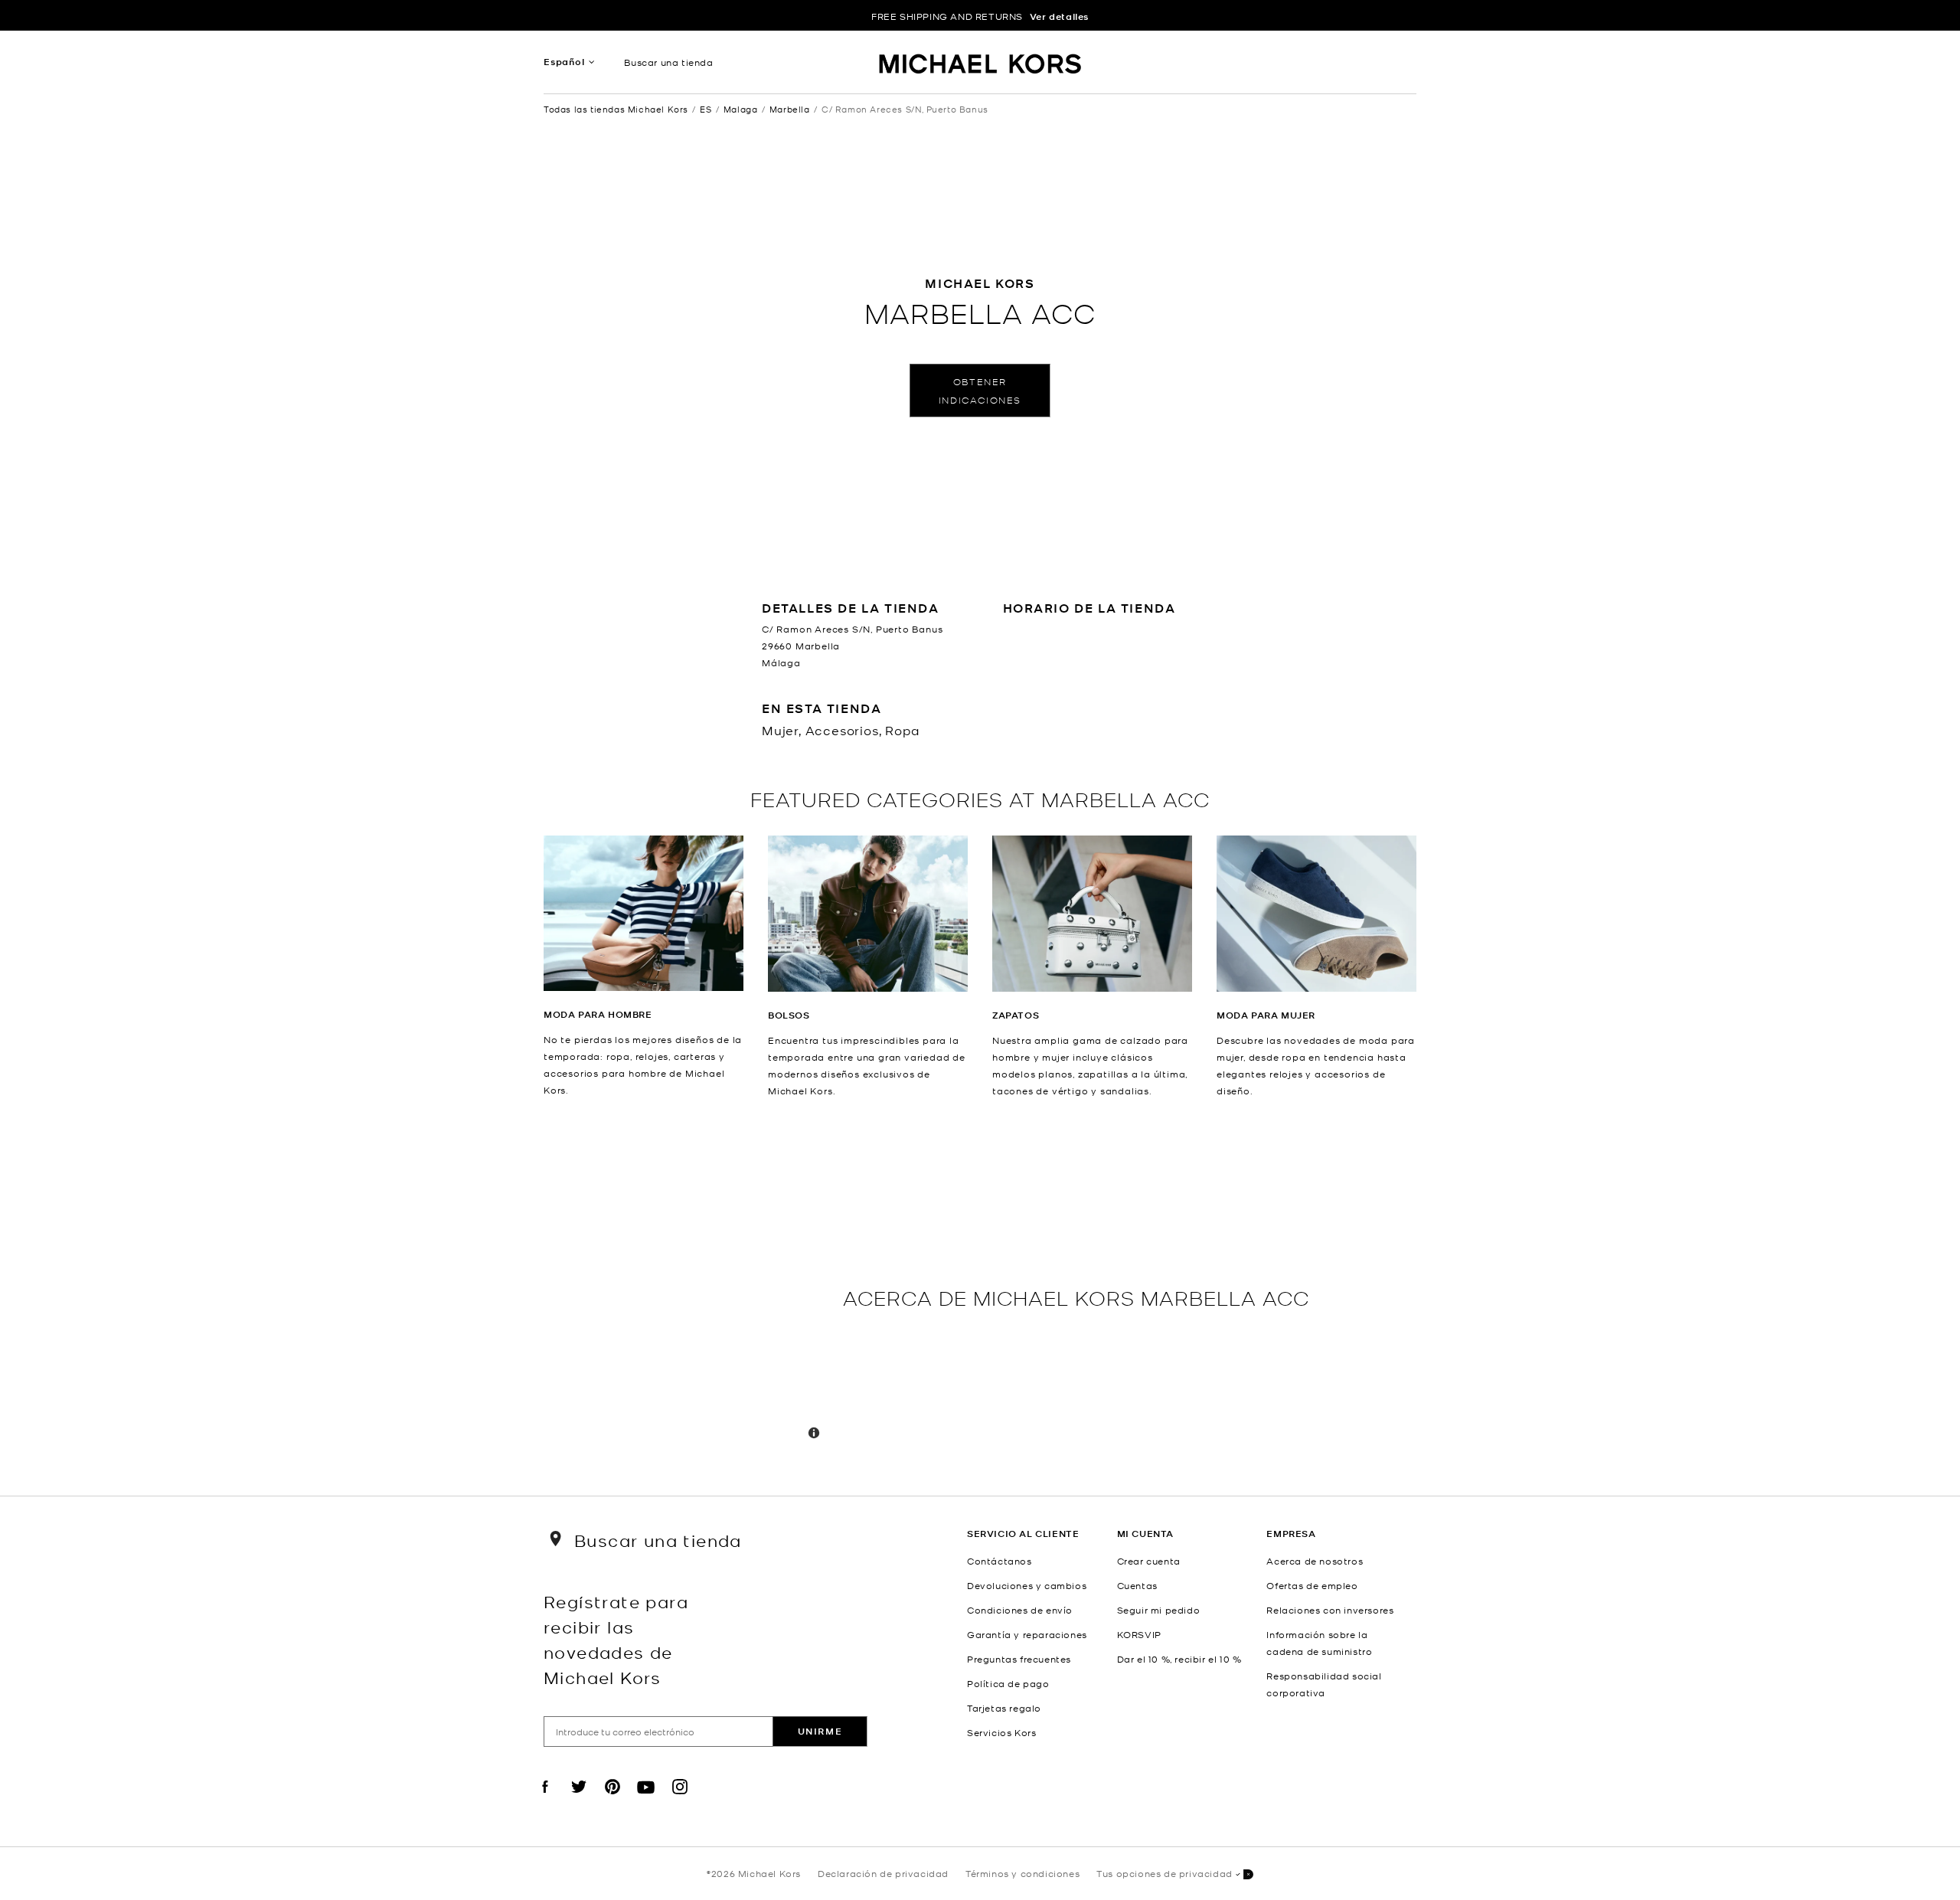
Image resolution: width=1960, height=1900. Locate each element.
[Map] (687, 1297)
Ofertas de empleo (1312, 1585)
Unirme (820, 1731)
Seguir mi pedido (1159, 1610)
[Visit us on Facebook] (545, 1800)
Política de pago (1008, 1683)
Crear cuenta (1149, 1561)
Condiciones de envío (1020, 1610)
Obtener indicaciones (980, 390)
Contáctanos (1000, 1561)
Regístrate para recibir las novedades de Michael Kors (616, 1639)
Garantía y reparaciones (1027, 1634)
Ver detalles (1059, 16)
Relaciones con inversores (1330, 1610)
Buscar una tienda (668, 62)
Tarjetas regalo (1004, 1708)
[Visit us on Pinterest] (612, 1800)
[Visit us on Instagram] (680, 1800)
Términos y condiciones (1022, 1873)
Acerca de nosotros (1315, 1561)
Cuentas (1137, 1585)
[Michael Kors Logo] (980, 66)
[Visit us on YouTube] (646, 1800)
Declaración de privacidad (883, 1873)
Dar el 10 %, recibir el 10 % (1179, 1659)
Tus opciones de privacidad (1165, 1873)
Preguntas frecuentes (1019, 1659)
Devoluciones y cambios (1027, 1585)
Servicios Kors (1001, 1732)
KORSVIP (1139, 1634)
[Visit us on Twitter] (579, 1800)
